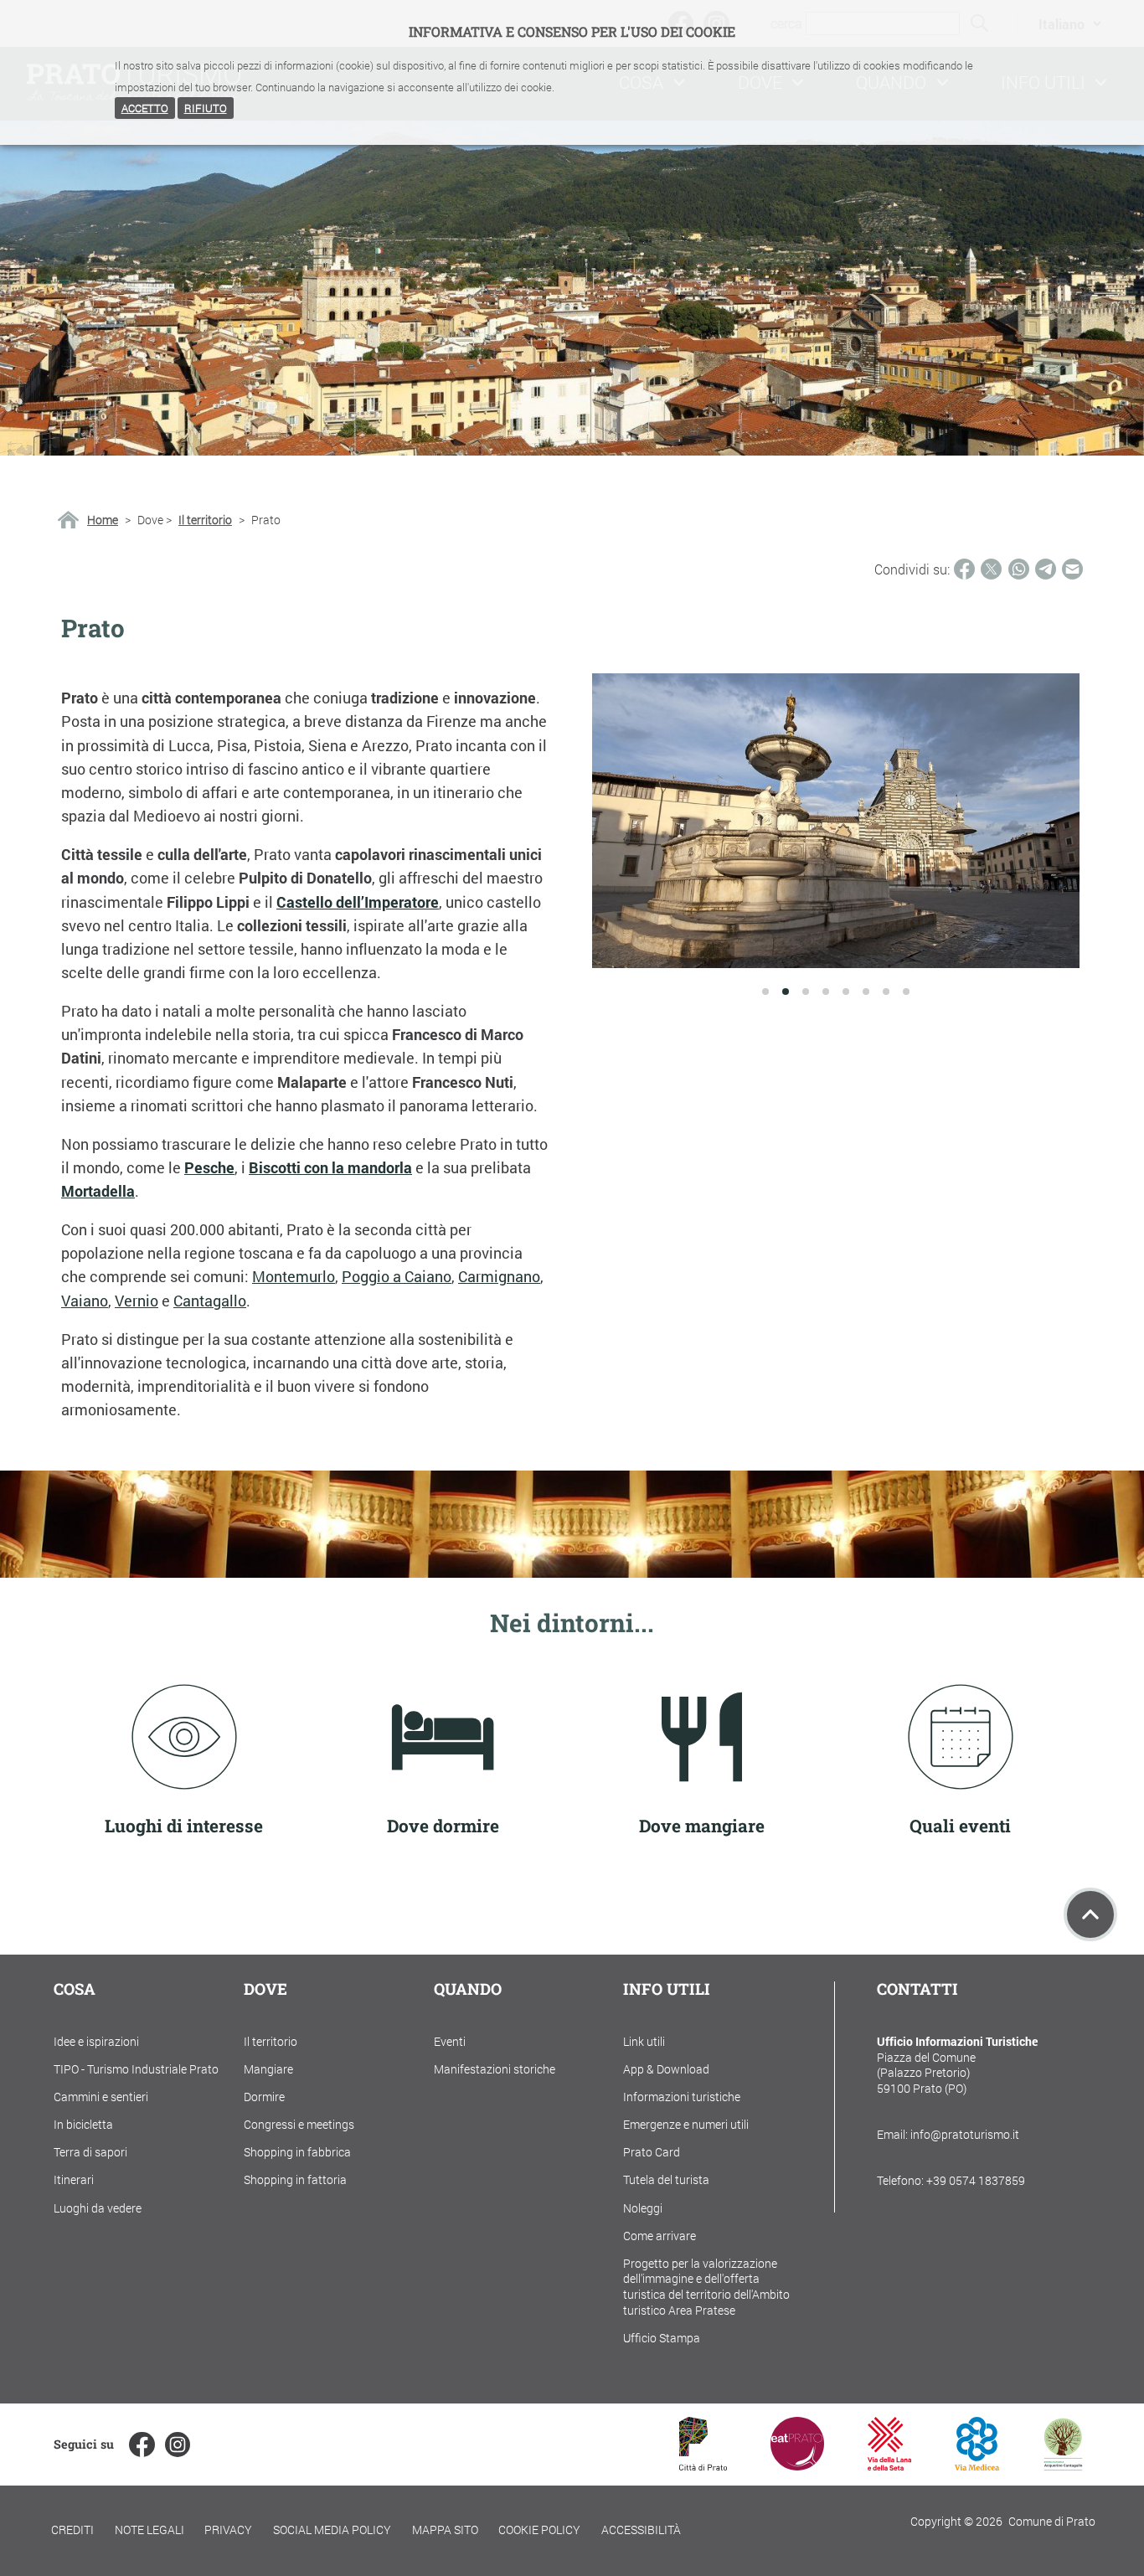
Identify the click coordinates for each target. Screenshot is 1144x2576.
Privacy (228, 2530)
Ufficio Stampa (662, 2338)
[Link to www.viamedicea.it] (977, 2465)
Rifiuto (206, 108)
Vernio (137, 1301)
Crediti (72, 2530)
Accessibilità (641, 2530)
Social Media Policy (332, 2530)
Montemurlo (294, 1277)
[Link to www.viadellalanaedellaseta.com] (889, 2465)
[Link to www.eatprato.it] (797, 2465)
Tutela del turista (666, 2179)
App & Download (666, 2069)
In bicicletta (83, 2124)
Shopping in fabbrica (297, 2152)
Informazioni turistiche (682, 2097)
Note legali (149, 2530)
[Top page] (1090, 1914)
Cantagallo (210, 1301)
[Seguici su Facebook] (142, 2445)
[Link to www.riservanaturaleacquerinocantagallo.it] (1063, 2465)
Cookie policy (539, 2530)
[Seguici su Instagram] (178, 2445)
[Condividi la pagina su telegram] (1046, 569)
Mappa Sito (445, 2530)
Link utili (644, 2041)
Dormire (264, 2097)
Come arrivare (660, 2236)
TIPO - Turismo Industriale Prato (136, 2069)
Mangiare (268, 2069)
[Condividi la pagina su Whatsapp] (1019, 569)
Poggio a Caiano (397, 1277)
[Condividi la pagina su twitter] (991, 569)
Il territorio (205, 520)
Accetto (145, 108)
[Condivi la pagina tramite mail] (1072, 569)
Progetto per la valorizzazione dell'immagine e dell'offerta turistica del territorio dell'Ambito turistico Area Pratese (706, 2287)
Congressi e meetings (299, 2124)
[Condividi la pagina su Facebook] (964, 569)
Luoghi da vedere (98, 2208)
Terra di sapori (90, 2152)
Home (103, 520)
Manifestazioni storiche (495, 2069)
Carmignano (499, 1277)
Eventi (450, 2041)
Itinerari (74, 2179)
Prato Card (652, 2152)
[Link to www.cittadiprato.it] (703, 2465)
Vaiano (85, 1301)
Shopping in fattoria (295, 2179)
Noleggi (643, 2208)
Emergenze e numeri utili (686, 2124)
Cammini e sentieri (101, 2097)
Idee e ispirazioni (96, 2041)
